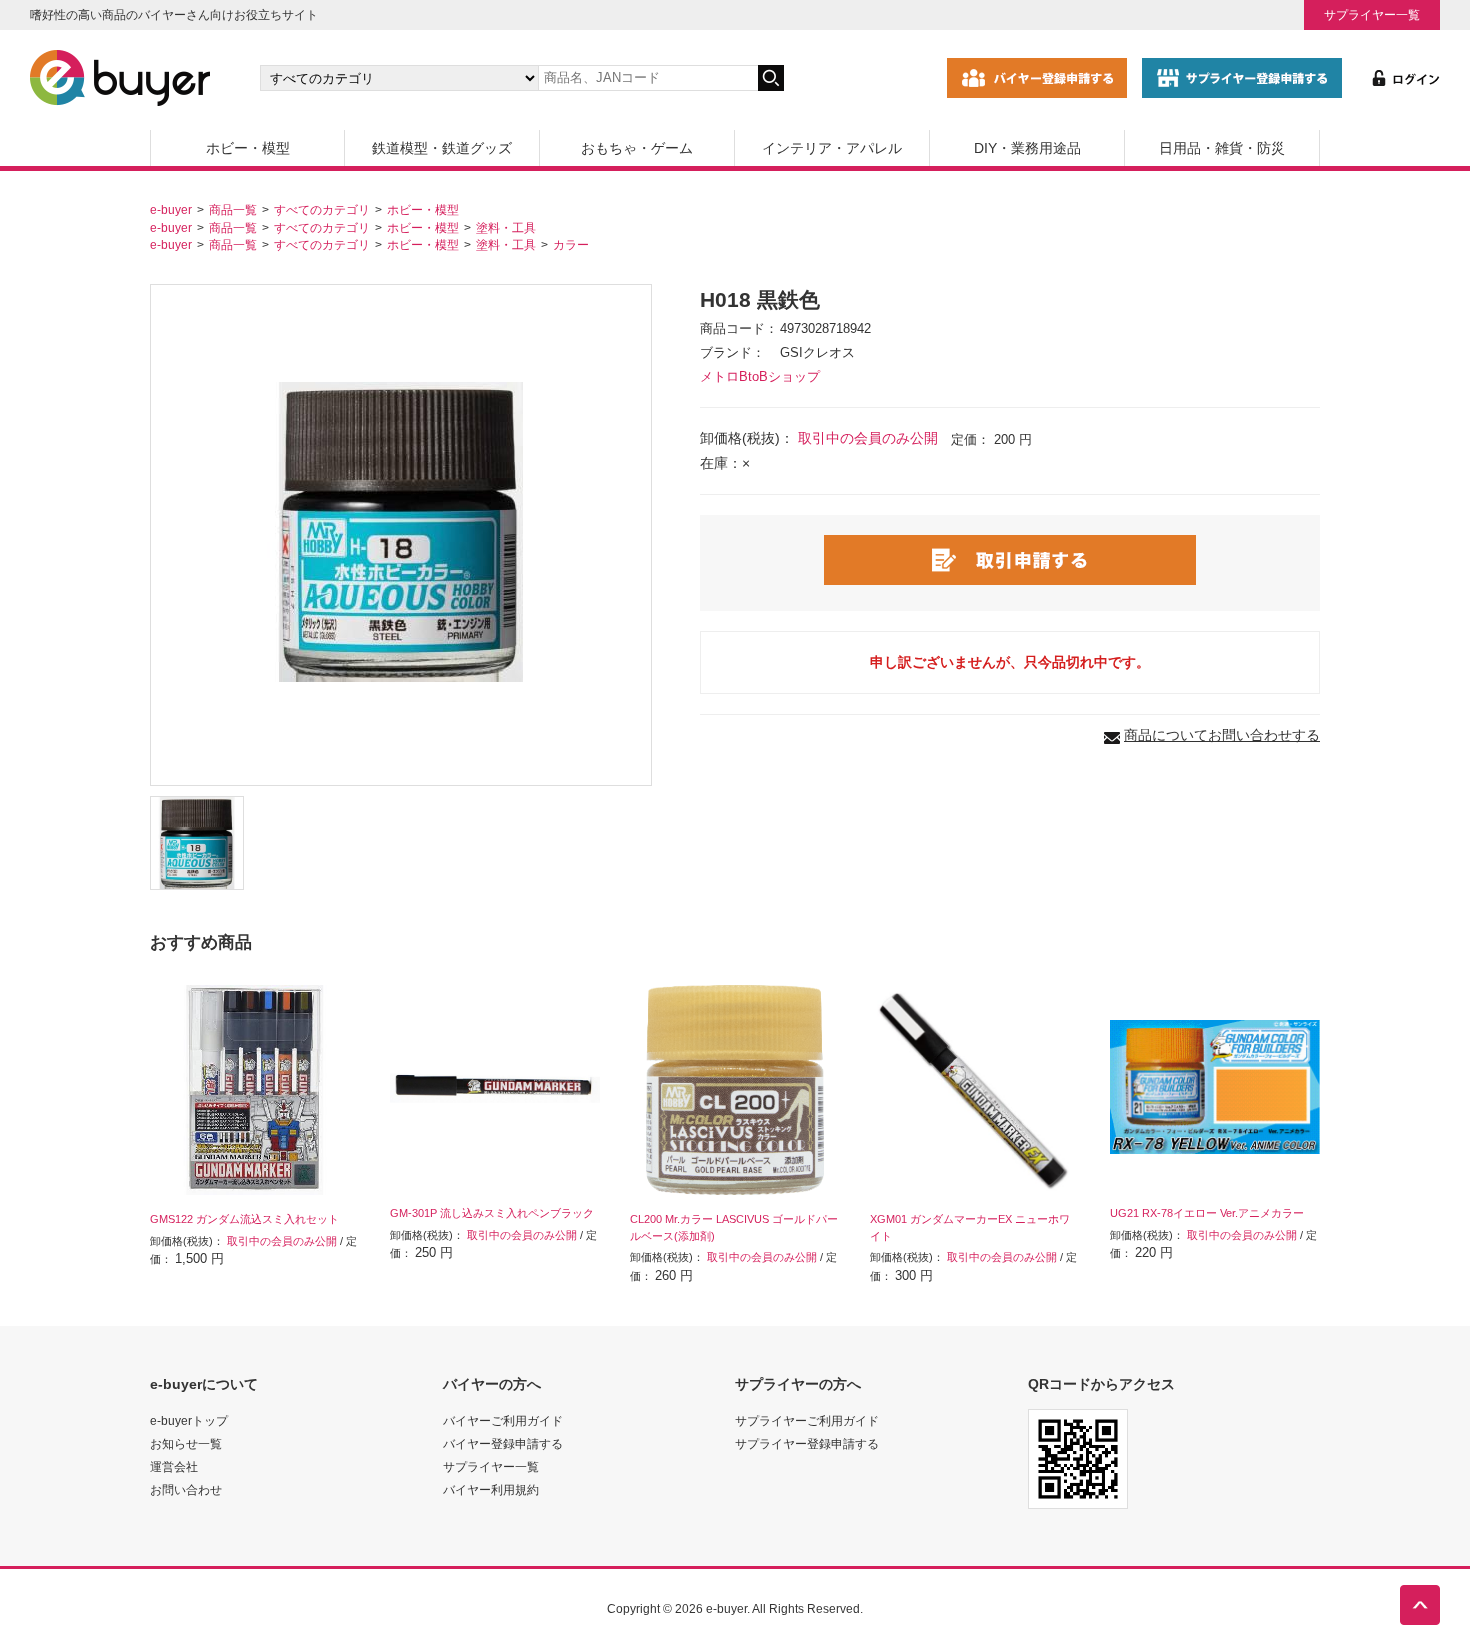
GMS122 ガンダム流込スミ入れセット (244, 1219)
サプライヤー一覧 (1372, 14)
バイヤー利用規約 (491, 1489)
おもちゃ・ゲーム (637, 148)
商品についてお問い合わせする (1222, 735)
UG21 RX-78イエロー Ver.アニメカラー (1207, 1213)
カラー (571, 244)
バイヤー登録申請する (503, 1443)
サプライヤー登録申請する (807, 1443)
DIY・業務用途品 (1027, 148)
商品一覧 (233, 209)
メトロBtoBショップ (760, 377)
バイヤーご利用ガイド (503, 1420)
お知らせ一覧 (186, 1443)
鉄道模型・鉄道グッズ (442, 148)
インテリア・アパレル (832, 148)
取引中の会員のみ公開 (868, 438)
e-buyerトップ (189, 1420)
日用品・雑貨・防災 (1222, 148)
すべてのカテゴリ (322, 209)
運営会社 (174, 1466)
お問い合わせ (186, 1489)
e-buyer (171, 209)
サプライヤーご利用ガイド (807, 1420)
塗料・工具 (506, 227)
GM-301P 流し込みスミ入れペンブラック (492, 1213)
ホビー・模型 (248, 148)
